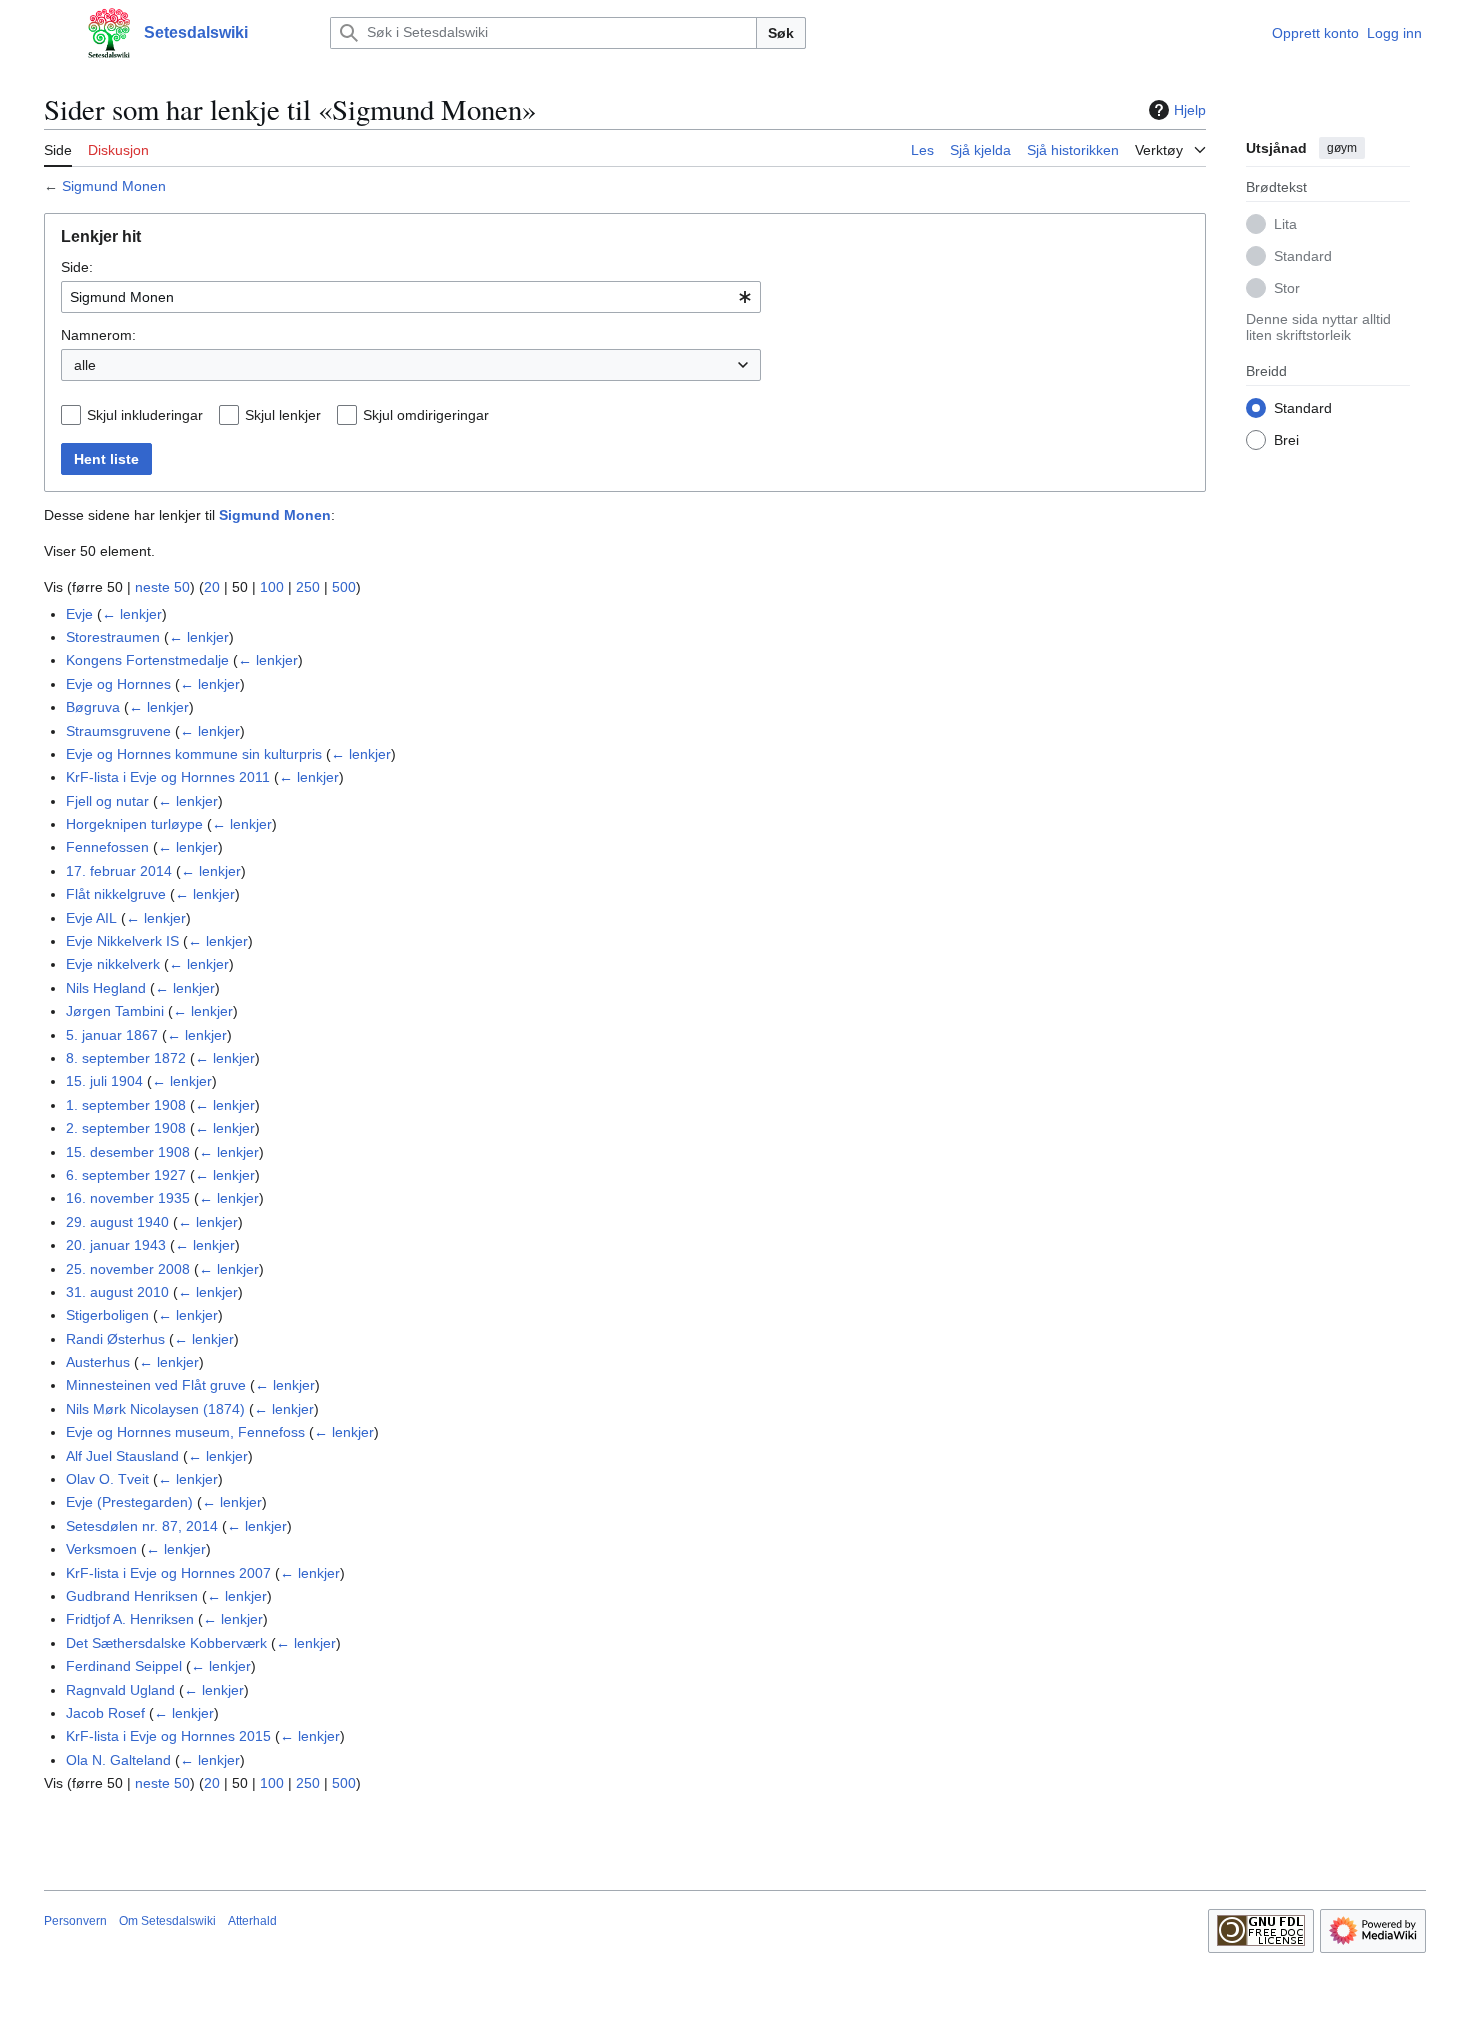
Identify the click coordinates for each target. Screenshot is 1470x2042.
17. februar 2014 (119, 871)
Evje (79, 614)
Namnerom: (98, 335)
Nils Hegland (106, 988)
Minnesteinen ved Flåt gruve (156, 1385)
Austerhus (98, 1362)
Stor (1287, 287)
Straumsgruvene (118, 731)
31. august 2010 (117, 1292)
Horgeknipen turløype (134, 824)
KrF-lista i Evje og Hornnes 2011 (168, 777)
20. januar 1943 (116, 1245)
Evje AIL (91, 918)
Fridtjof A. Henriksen (130, 1619)
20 (212, 587)
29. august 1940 (117, 1222)
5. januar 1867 (112, 1035)
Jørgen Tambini (115, 1011)
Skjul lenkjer (283, 415)
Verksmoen (101, 1549)
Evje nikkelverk (113, 964)
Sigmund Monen (114, 186)
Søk (781, 33)
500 (344, 587)
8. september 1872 (126, 1058)
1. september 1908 (126, 1105)
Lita (1285, 223)
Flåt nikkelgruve (116, 894)
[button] (54, 33)
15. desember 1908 (128, 1152)
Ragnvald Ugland (120, 1690)
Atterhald (252, 1921)
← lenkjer (132, 614)
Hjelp (1190, 110)
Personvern (75, 1921)
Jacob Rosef (105, 1713)
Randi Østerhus (115, 1339)
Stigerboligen (107, 1315)
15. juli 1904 (104, 1081)
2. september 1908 (126, 1128)
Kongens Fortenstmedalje (147, 660)
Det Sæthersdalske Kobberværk (166, 1643)
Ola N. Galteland (118, 1760)
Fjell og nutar (107, 801)
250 (308, 587)
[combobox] (411, 297)
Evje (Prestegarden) (129, 1502)
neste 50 (162, 587)
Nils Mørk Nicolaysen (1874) (155, 1409)
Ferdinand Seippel (124, 1666)
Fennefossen (107, 847)
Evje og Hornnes (118, 684)
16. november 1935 (128, 1198)
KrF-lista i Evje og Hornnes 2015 (168, 1736)
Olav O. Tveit (107, 1479)
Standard (1303, 255)
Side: (77, 267)
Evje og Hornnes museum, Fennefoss (185, 1432)
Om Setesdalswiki (167, 1921)
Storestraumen (113, 637)
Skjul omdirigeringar (426, 415)
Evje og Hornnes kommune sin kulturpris (194, 754)
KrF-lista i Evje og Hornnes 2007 (168, 1573)
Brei (1286, 439)
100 (272, 587)
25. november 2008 (128, 1269)
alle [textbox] (85, 365)
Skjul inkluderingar (145, 415)
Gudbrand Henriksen (132, 1596)
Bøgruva (93, 707)
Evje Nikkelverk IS (122, 941)
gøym (1342, 148)
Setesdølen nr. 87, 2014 (142, 1526)
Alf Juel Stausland (122, 1456)
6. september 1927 (126, 1175)
